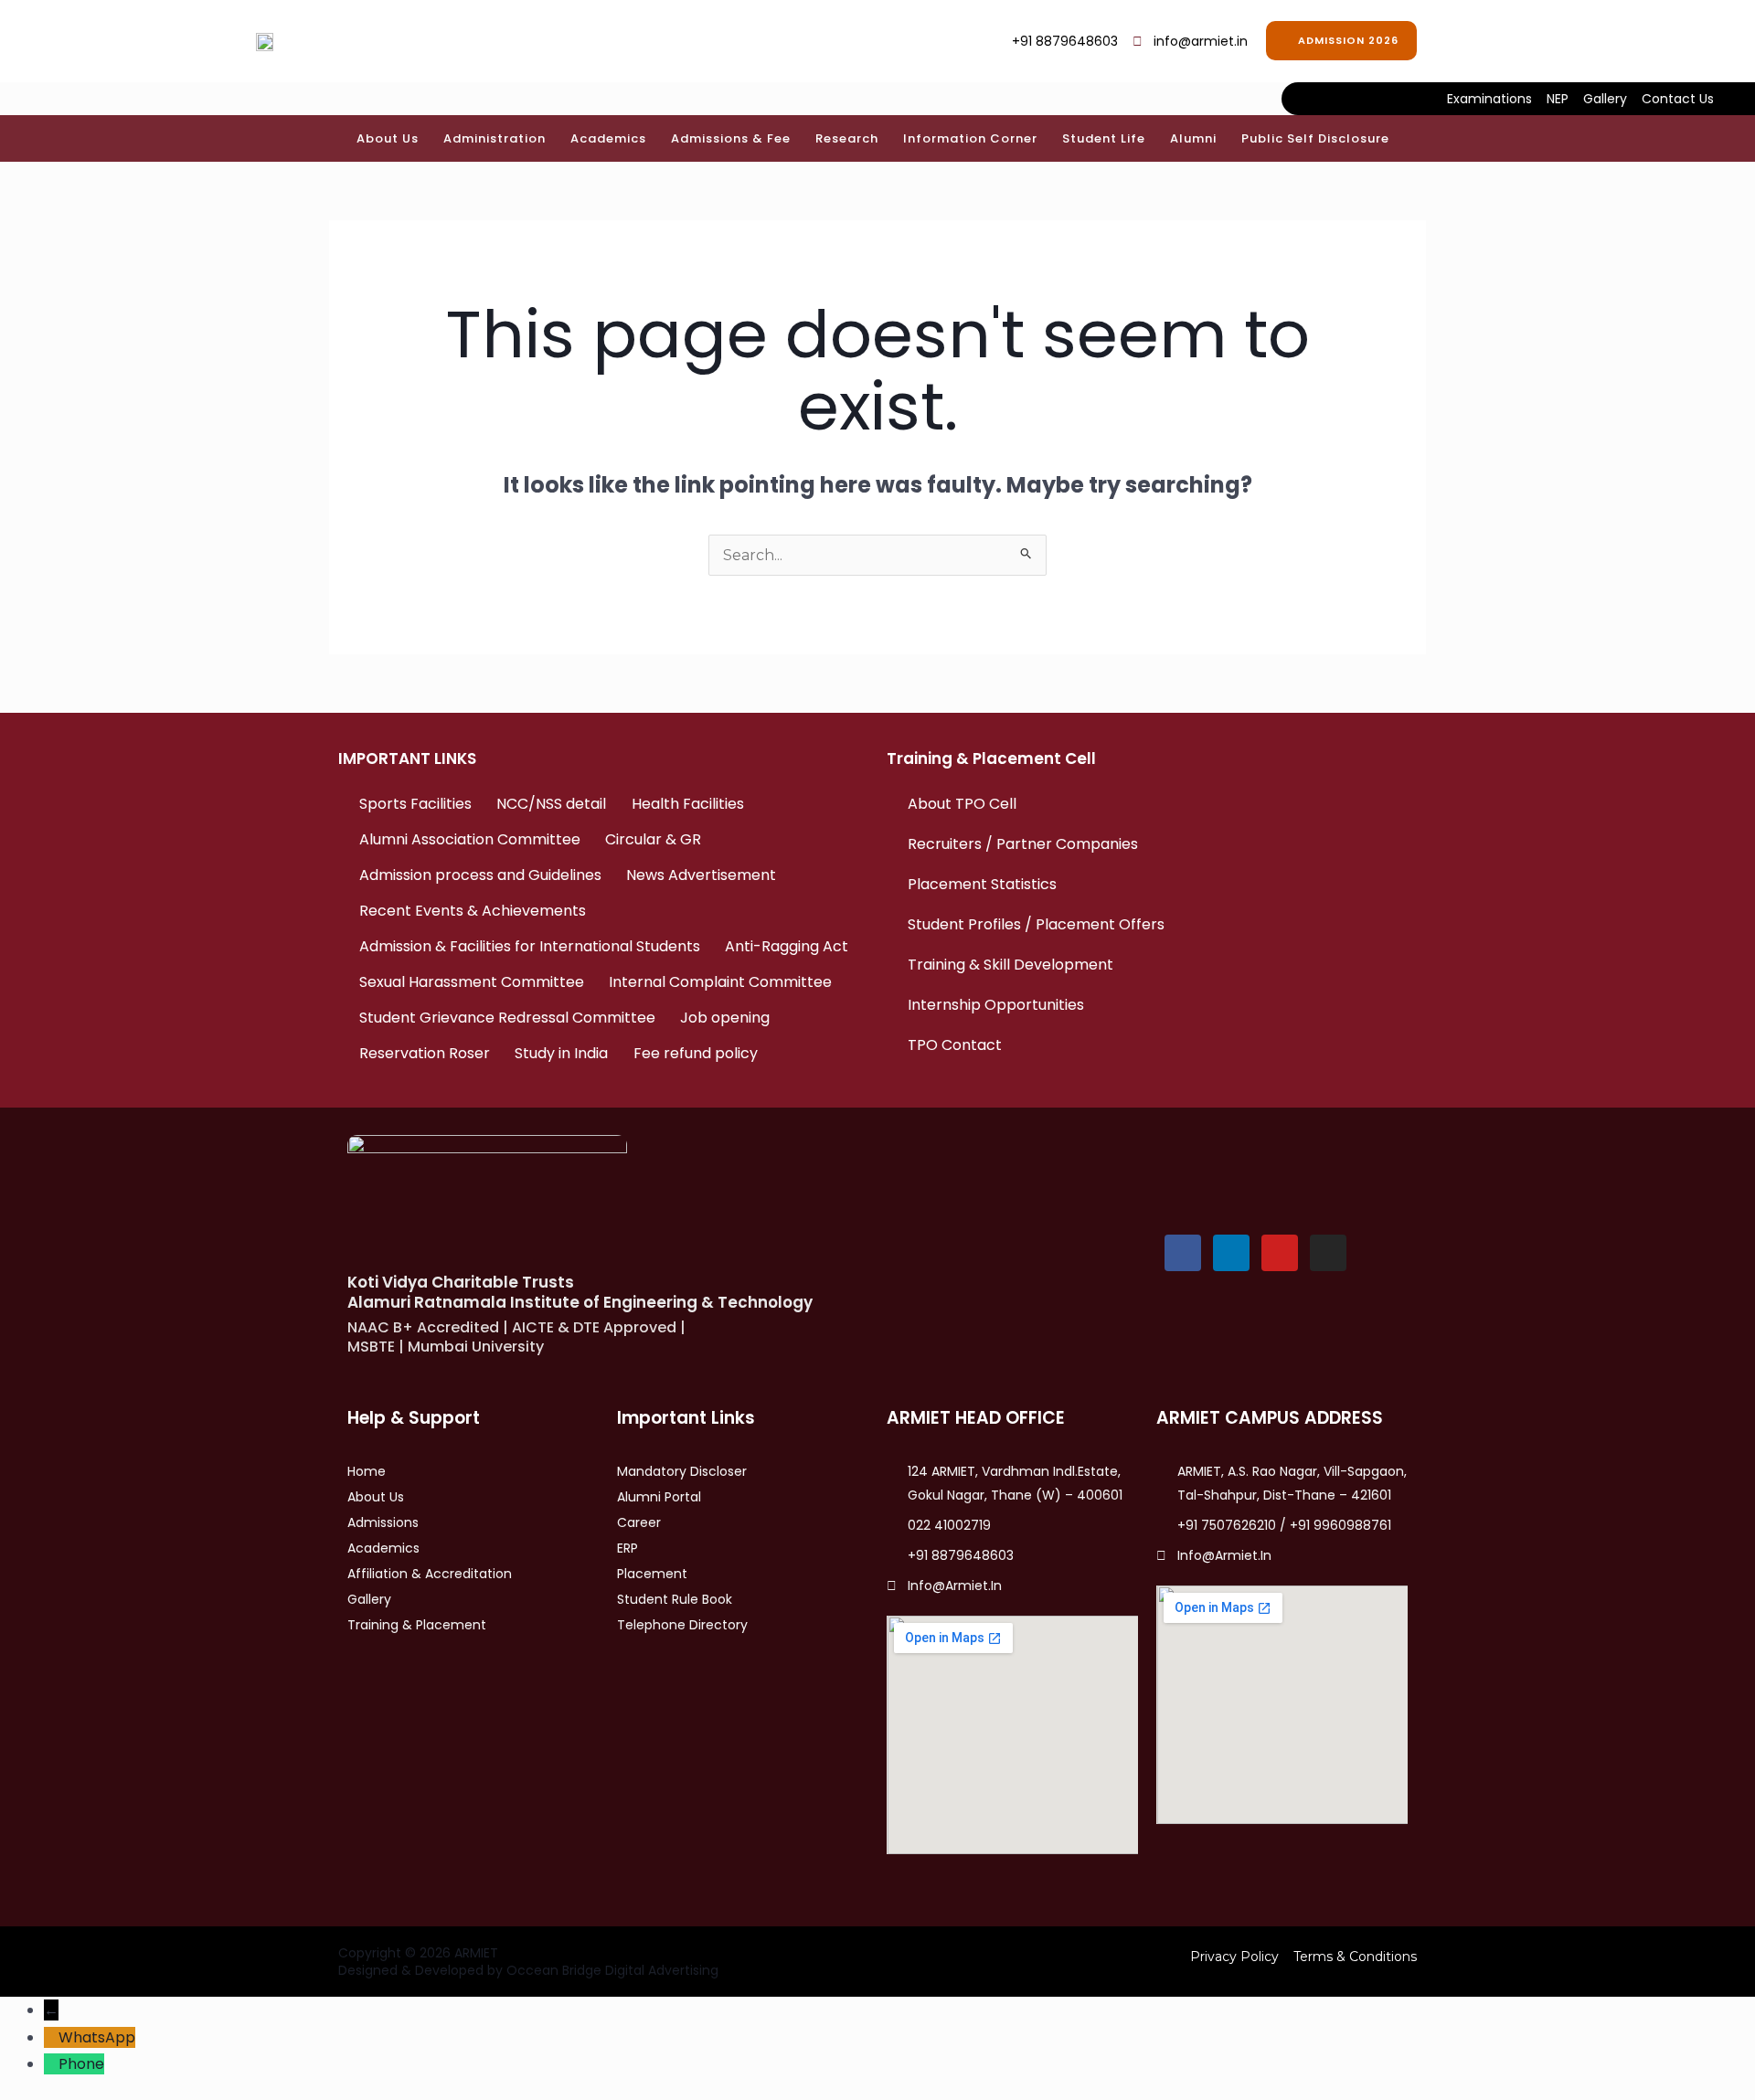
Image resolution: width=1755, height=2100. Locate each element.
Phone (81, 2064)
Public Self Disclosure (1315, 138)
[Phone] (51, 2064)
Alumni (1193, 138)
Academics (608, 138)
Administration (495, 138)
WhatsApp (97, 2037)
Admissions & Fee (731, 138)
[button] (1458, 37)
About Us (388, 138)
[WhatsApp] (51, 2037)
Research (847, 138)
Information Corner (970, 138)
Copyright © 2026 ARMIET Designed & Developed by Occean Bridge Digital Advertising (528, 1961)
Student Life (1104, 138)
